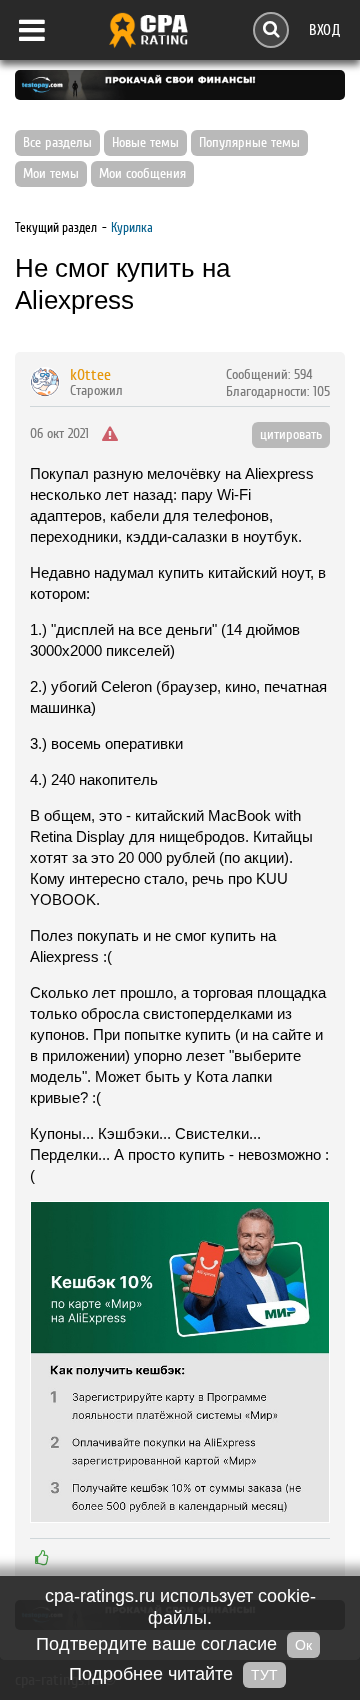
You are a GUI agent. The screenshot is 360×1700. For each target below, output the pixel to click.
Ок (303, 1645)
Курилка (132, 227)
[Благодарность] (42, 1558)
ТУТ (264, 1675)
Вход (324, 29)
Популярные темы (249, 143)
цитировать (291, 435)
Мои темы (51, 174)
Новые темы (145, 143)
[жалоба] (110, 435)
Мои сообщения (142, 174)
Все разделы (57, 143)
